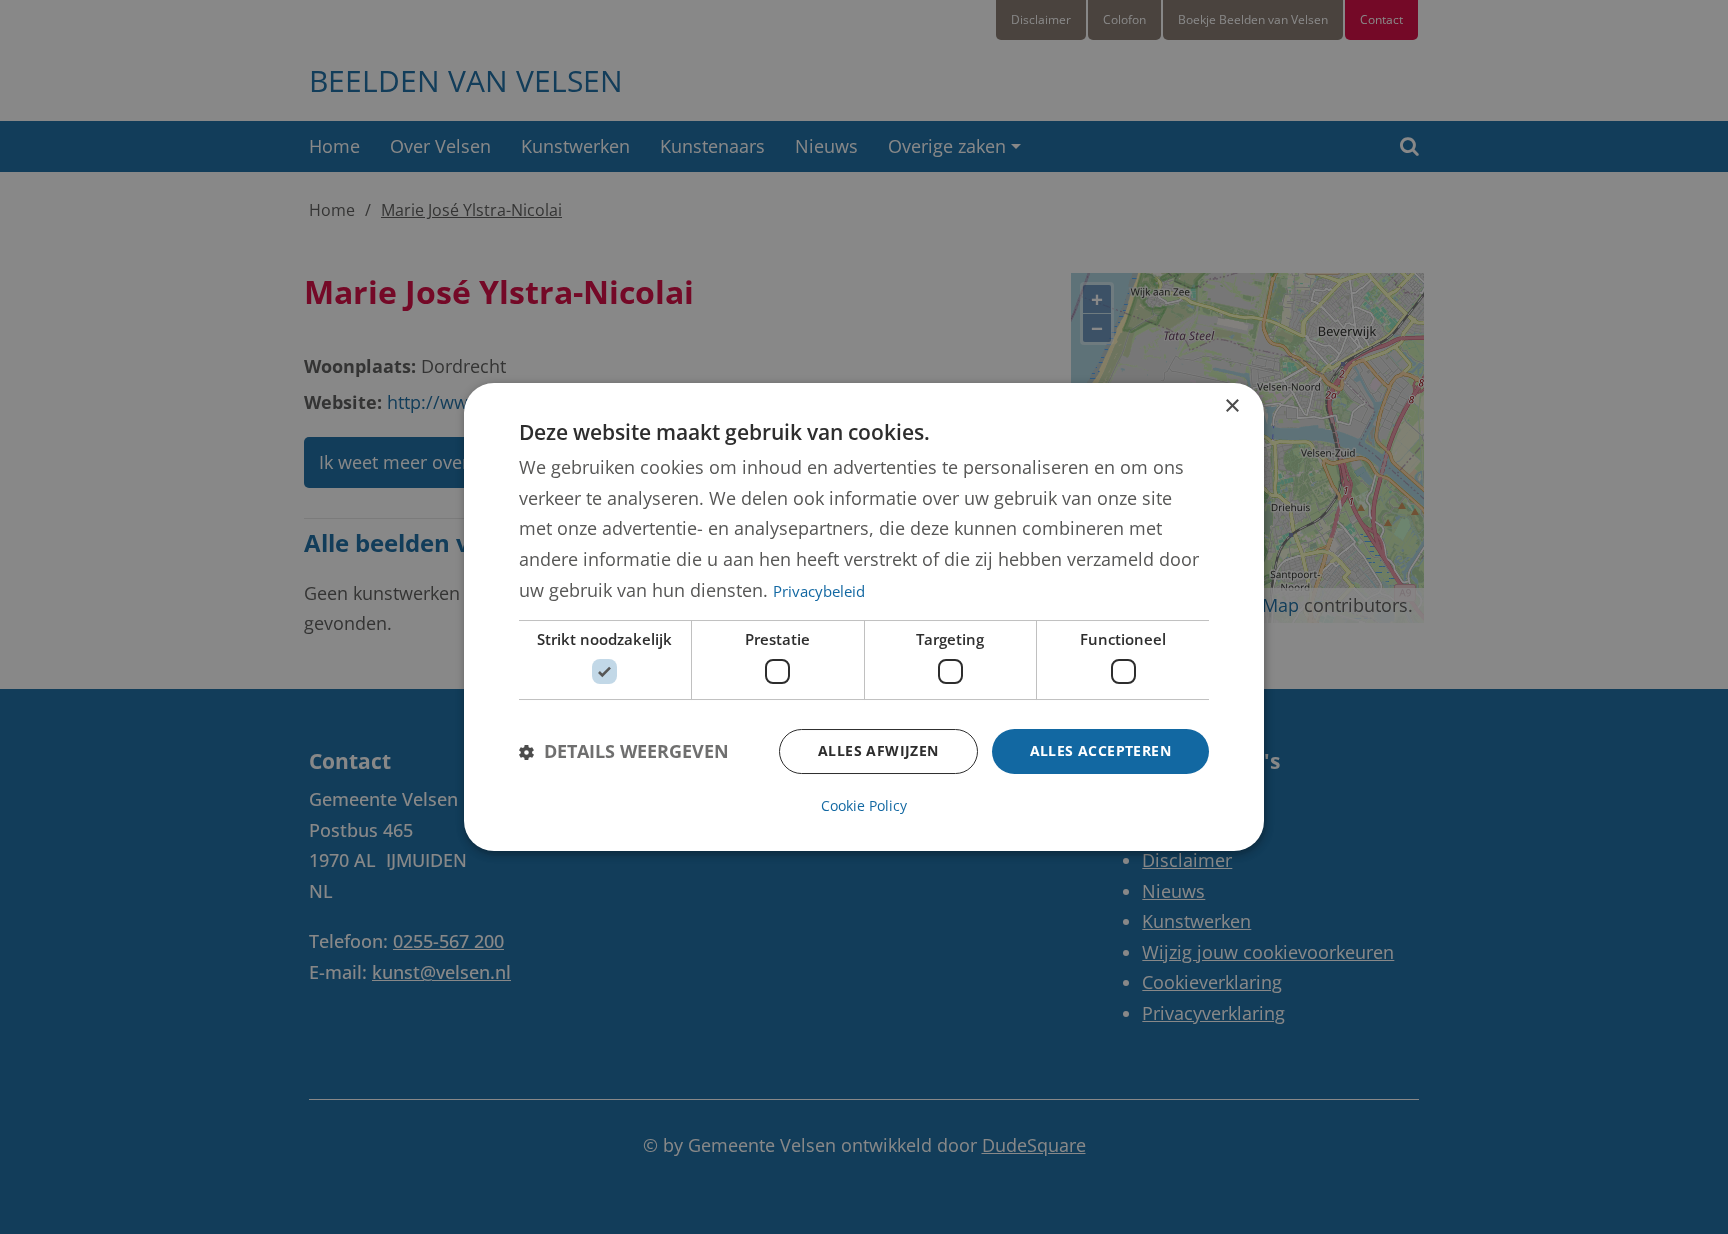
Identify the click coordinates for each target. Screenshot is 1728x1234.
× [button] (1231, 406)
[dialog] (864, 617)
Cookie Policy (864, 805)
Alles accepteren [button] (1100, 750)
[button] (624, 751)
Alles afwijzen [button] (878, 750)
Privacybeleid (819, 591)
